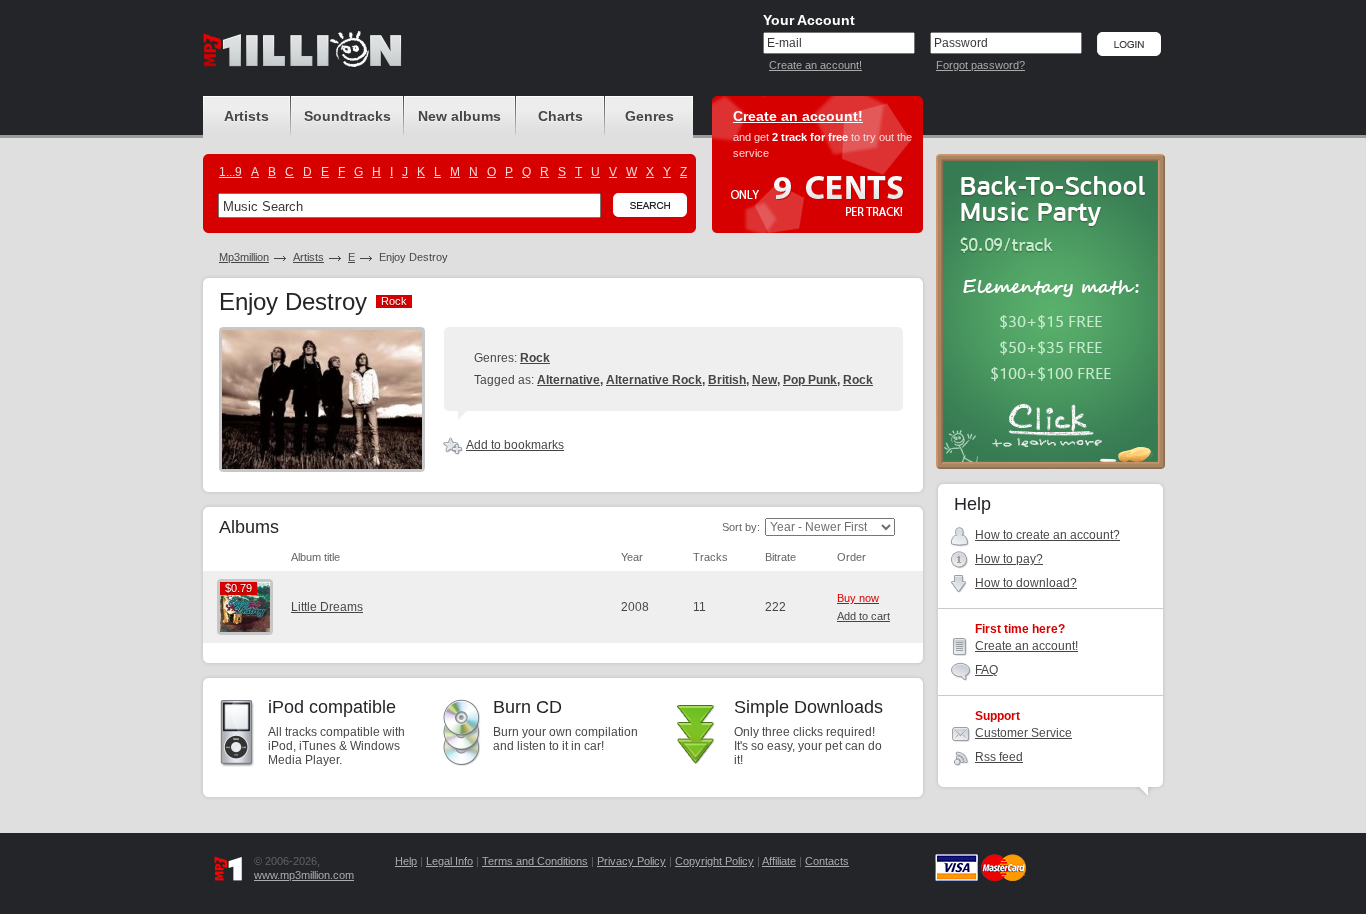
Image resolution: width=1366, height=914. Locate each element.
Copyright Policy (714, 861)
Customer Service (1023, 733)
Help (406, 861)
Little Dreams (327, 607)
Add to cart (863, 616)
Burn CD (527, 707)
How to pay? (1009, 559)
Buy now (858, 598)
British (727, 380)
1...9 (230, 172)
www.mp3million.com (304, 875)
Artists (308, 257)
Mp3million (244, 257)
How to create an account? (1047, 535)
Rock (535, 358)
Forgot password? (980, 65)
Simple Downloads (808, 707)
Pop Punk (810, 380)
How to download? (1026, 583)
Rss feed (999, 757)
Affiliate (779, 861)
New (764, 380)
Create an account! (815, 65)
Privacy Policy (631, 861)
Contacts (827, 861)
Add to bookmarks (515, 445)
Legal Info (449, 861)
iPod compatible (332, 707)
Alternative (568, 380)
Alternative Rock (654, 380)
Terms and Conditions (535, 861)
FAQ (986, 670)
